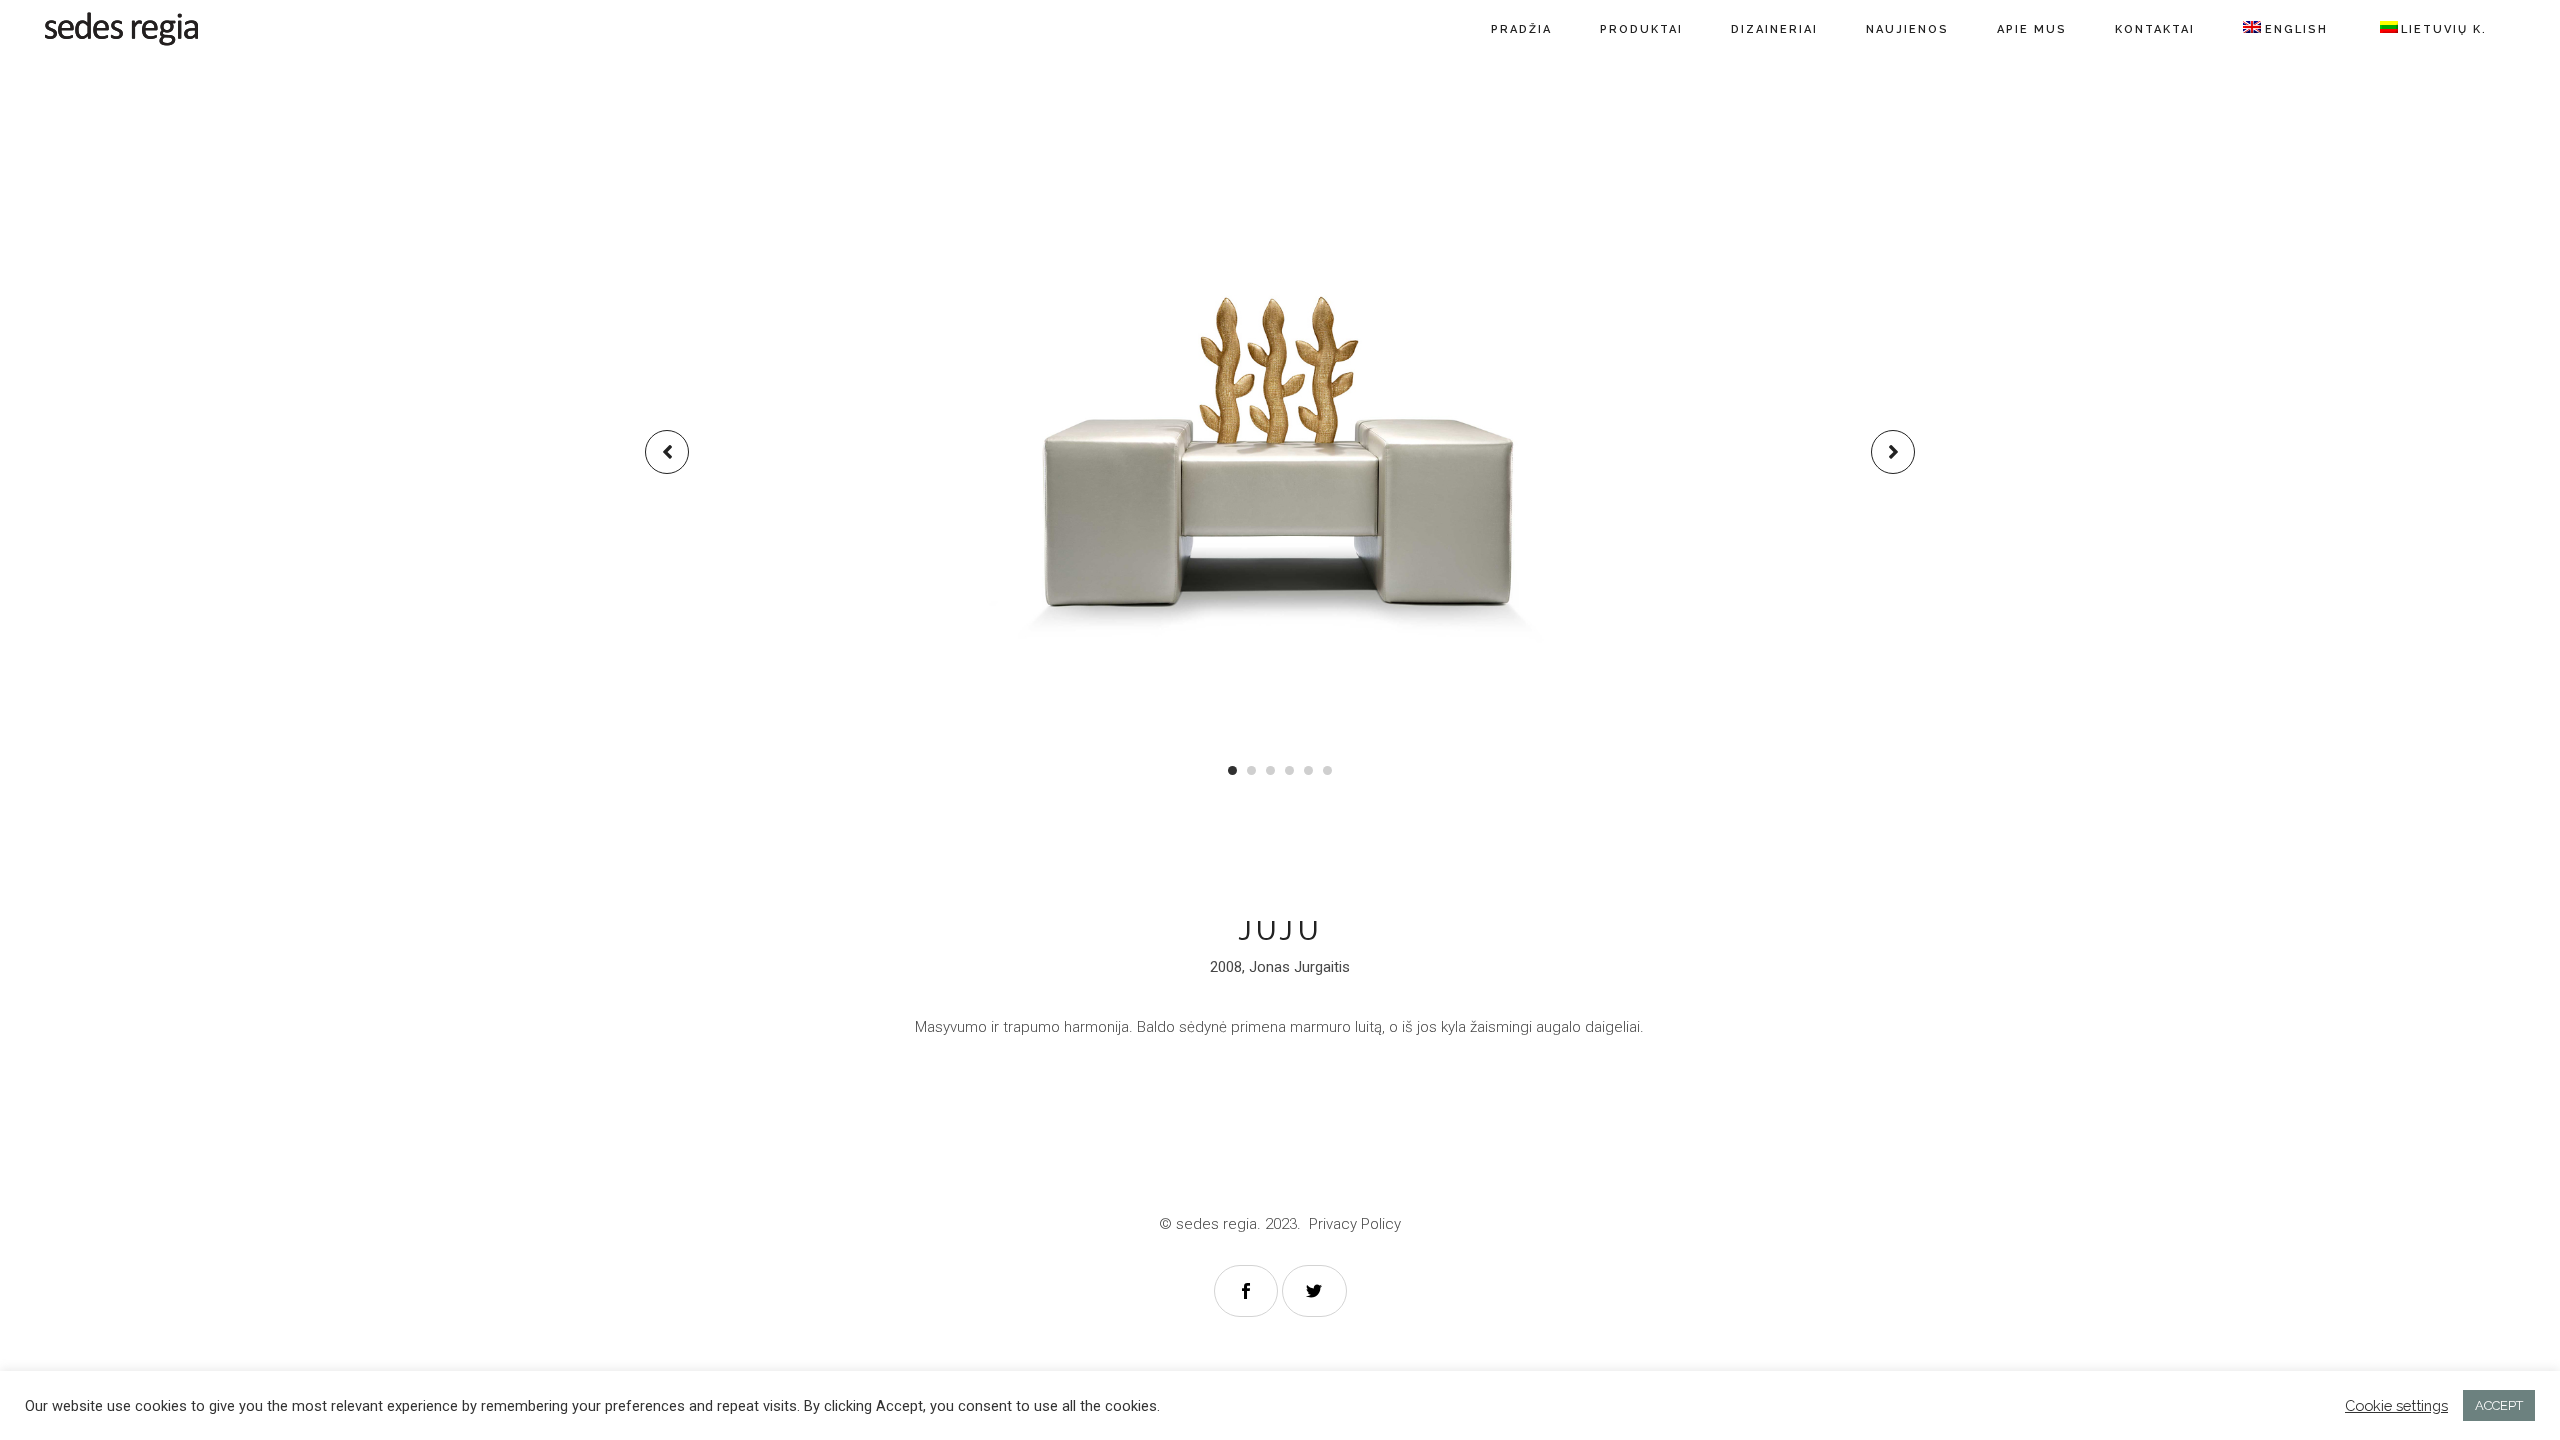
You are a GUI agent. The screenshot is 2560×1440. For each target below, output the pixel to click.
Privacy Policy (1355, 1224)
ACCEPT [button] (2499, 1405)
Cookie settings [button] (2396, 1405)
